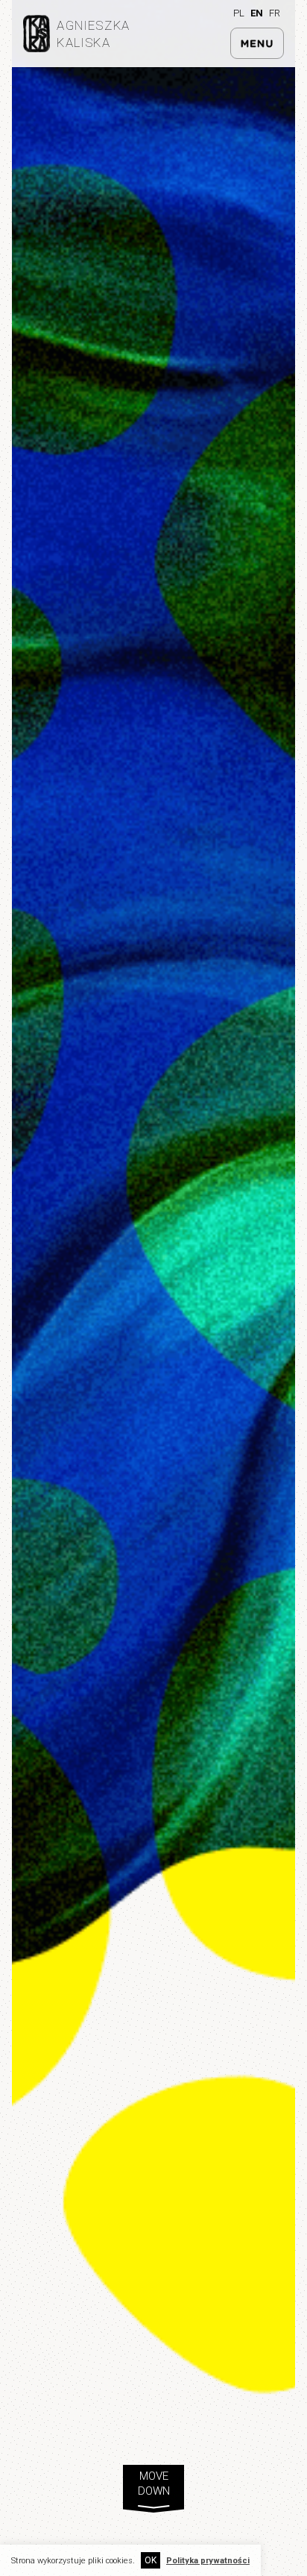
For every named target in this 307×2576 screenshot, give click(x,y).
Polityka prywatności (208, 2561)
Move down (154, 2485)
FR (275, 13)
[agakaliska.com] (36, 48)
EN (257, 13)
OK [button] (151, 2560)
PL (239, 13)
